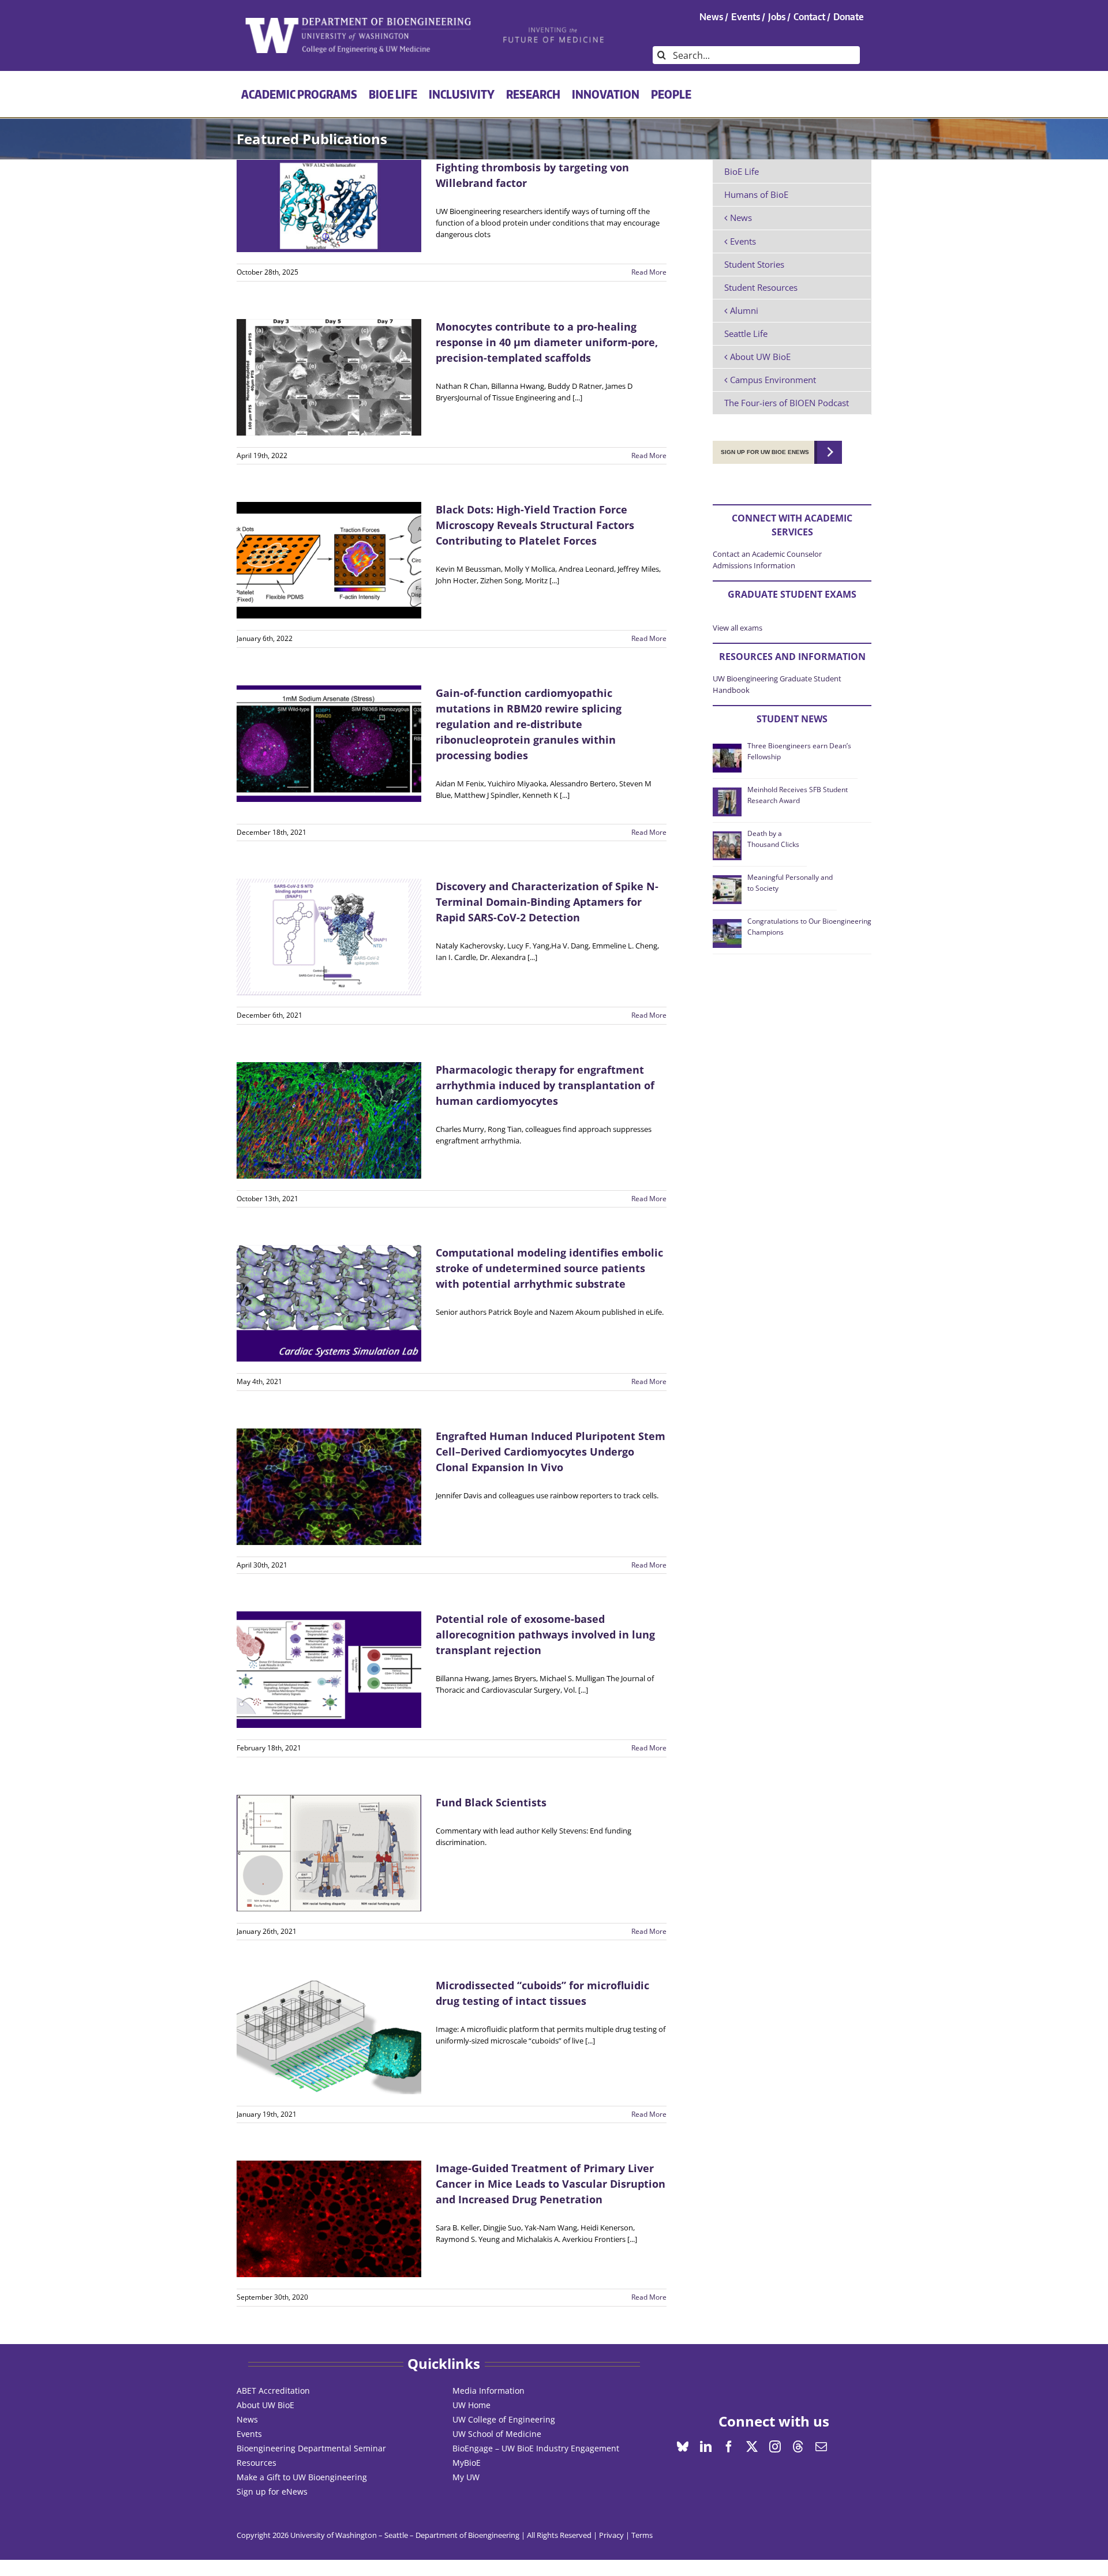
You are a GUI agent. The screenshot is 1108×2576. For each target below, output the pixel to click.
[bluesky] (683, 2447)
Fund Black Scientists (491, 1802)
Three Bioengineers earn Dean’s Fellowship (799, 751)
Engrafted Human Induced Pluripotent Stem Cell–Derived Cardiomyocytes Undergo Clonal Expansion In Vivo (551, 1452)
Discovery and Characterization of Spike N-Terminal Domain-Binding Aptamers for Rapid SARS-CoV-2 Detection (547, 902)
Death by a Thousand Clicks (773, 839)
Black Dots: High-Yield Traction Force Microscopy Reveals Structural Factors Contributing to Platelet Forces (535, 525)
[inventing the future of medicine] (554, 30)
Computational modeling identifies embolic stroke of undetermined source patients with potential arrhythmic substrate (549, 1268)
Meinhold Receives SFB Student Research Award (798, 795)
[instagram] (775, 2447)
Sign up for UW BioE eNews (765, 452)
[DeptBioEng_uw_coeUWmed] (358, 21)
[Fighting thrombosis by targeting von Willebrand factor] (329, 206)
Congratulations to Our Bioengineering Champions (809, 926)
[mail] (821, 2447)
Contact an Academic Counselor (767, 554)
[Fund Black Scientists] (329, 1853)
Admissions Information (754, 565)
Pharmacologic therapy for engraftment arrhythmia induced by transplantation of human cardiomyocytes (545, 1085)
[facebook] (729, 2447)
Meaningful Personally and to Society (790, 882)
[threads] (798, 2447)
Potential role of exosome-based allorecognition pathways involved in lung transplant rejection (545, 1634)
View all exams (738, 628)
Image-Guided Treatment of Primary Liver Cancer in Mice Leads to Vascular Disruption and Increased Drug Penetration (551, 2184)
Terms (642, 2535)
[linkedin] (706, 2447)
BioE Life (742, 171)
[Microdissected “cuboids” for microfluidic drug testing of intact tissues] (329, 2036)
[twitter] (752, 2447)
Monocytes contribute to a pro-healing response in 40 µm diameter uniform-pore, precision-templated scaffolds (547, 342)
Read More (649, 272)
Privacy (611, 2535)
